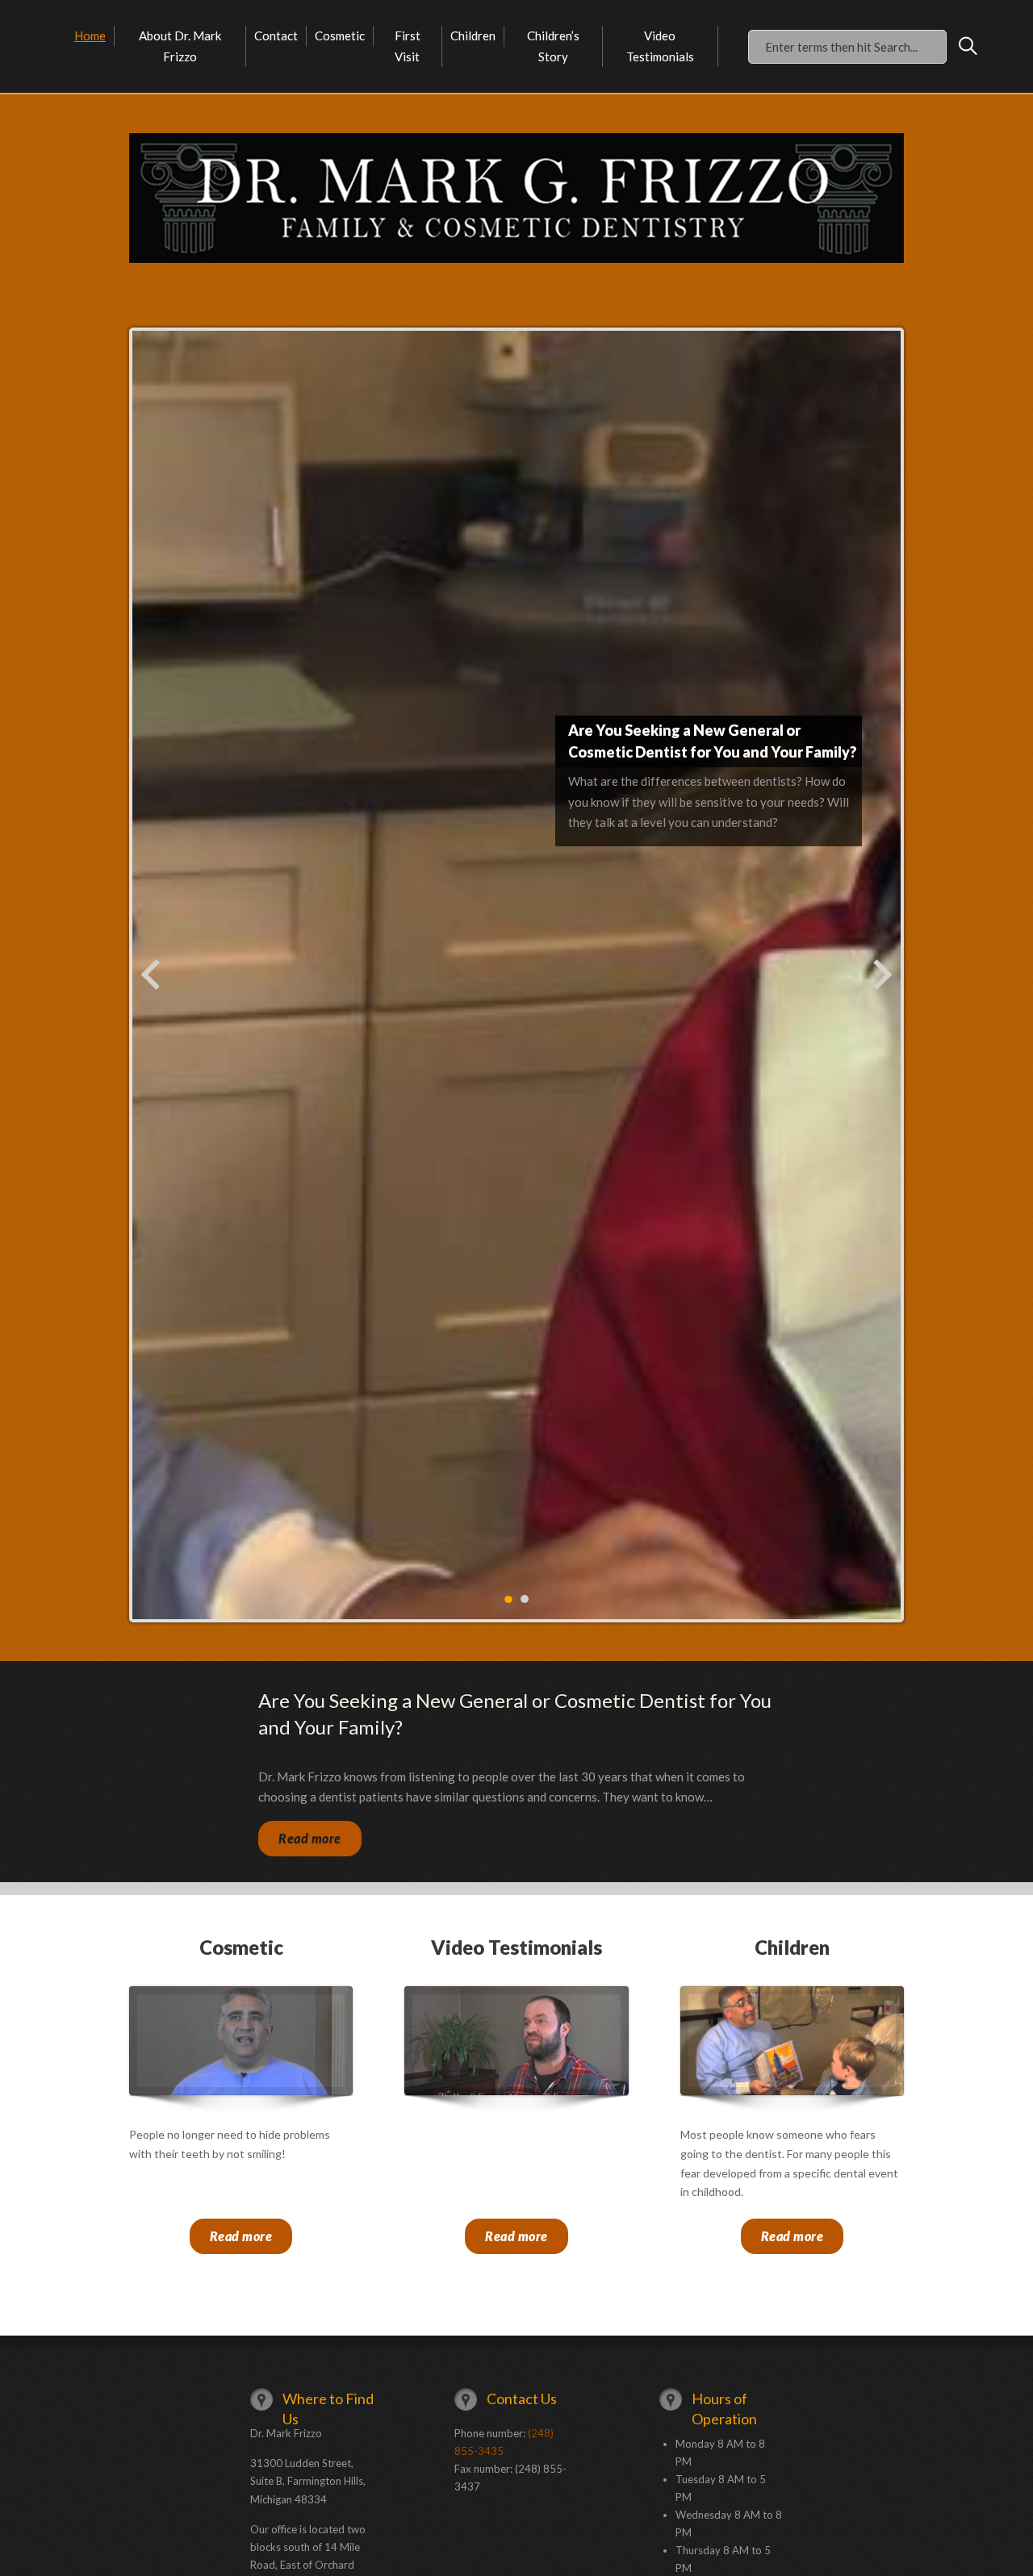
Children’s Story (553, 46)
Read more (310, 1838)
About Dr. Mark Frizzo (180, 46)
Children (473, 35)
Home (90, 35)
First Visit (408, 46)
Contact (276, 35)
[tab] (508, 1599)
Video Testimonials (660, 46)
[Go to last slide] (153, 975)
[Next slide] (880, 975)
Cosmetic (340, 35)
